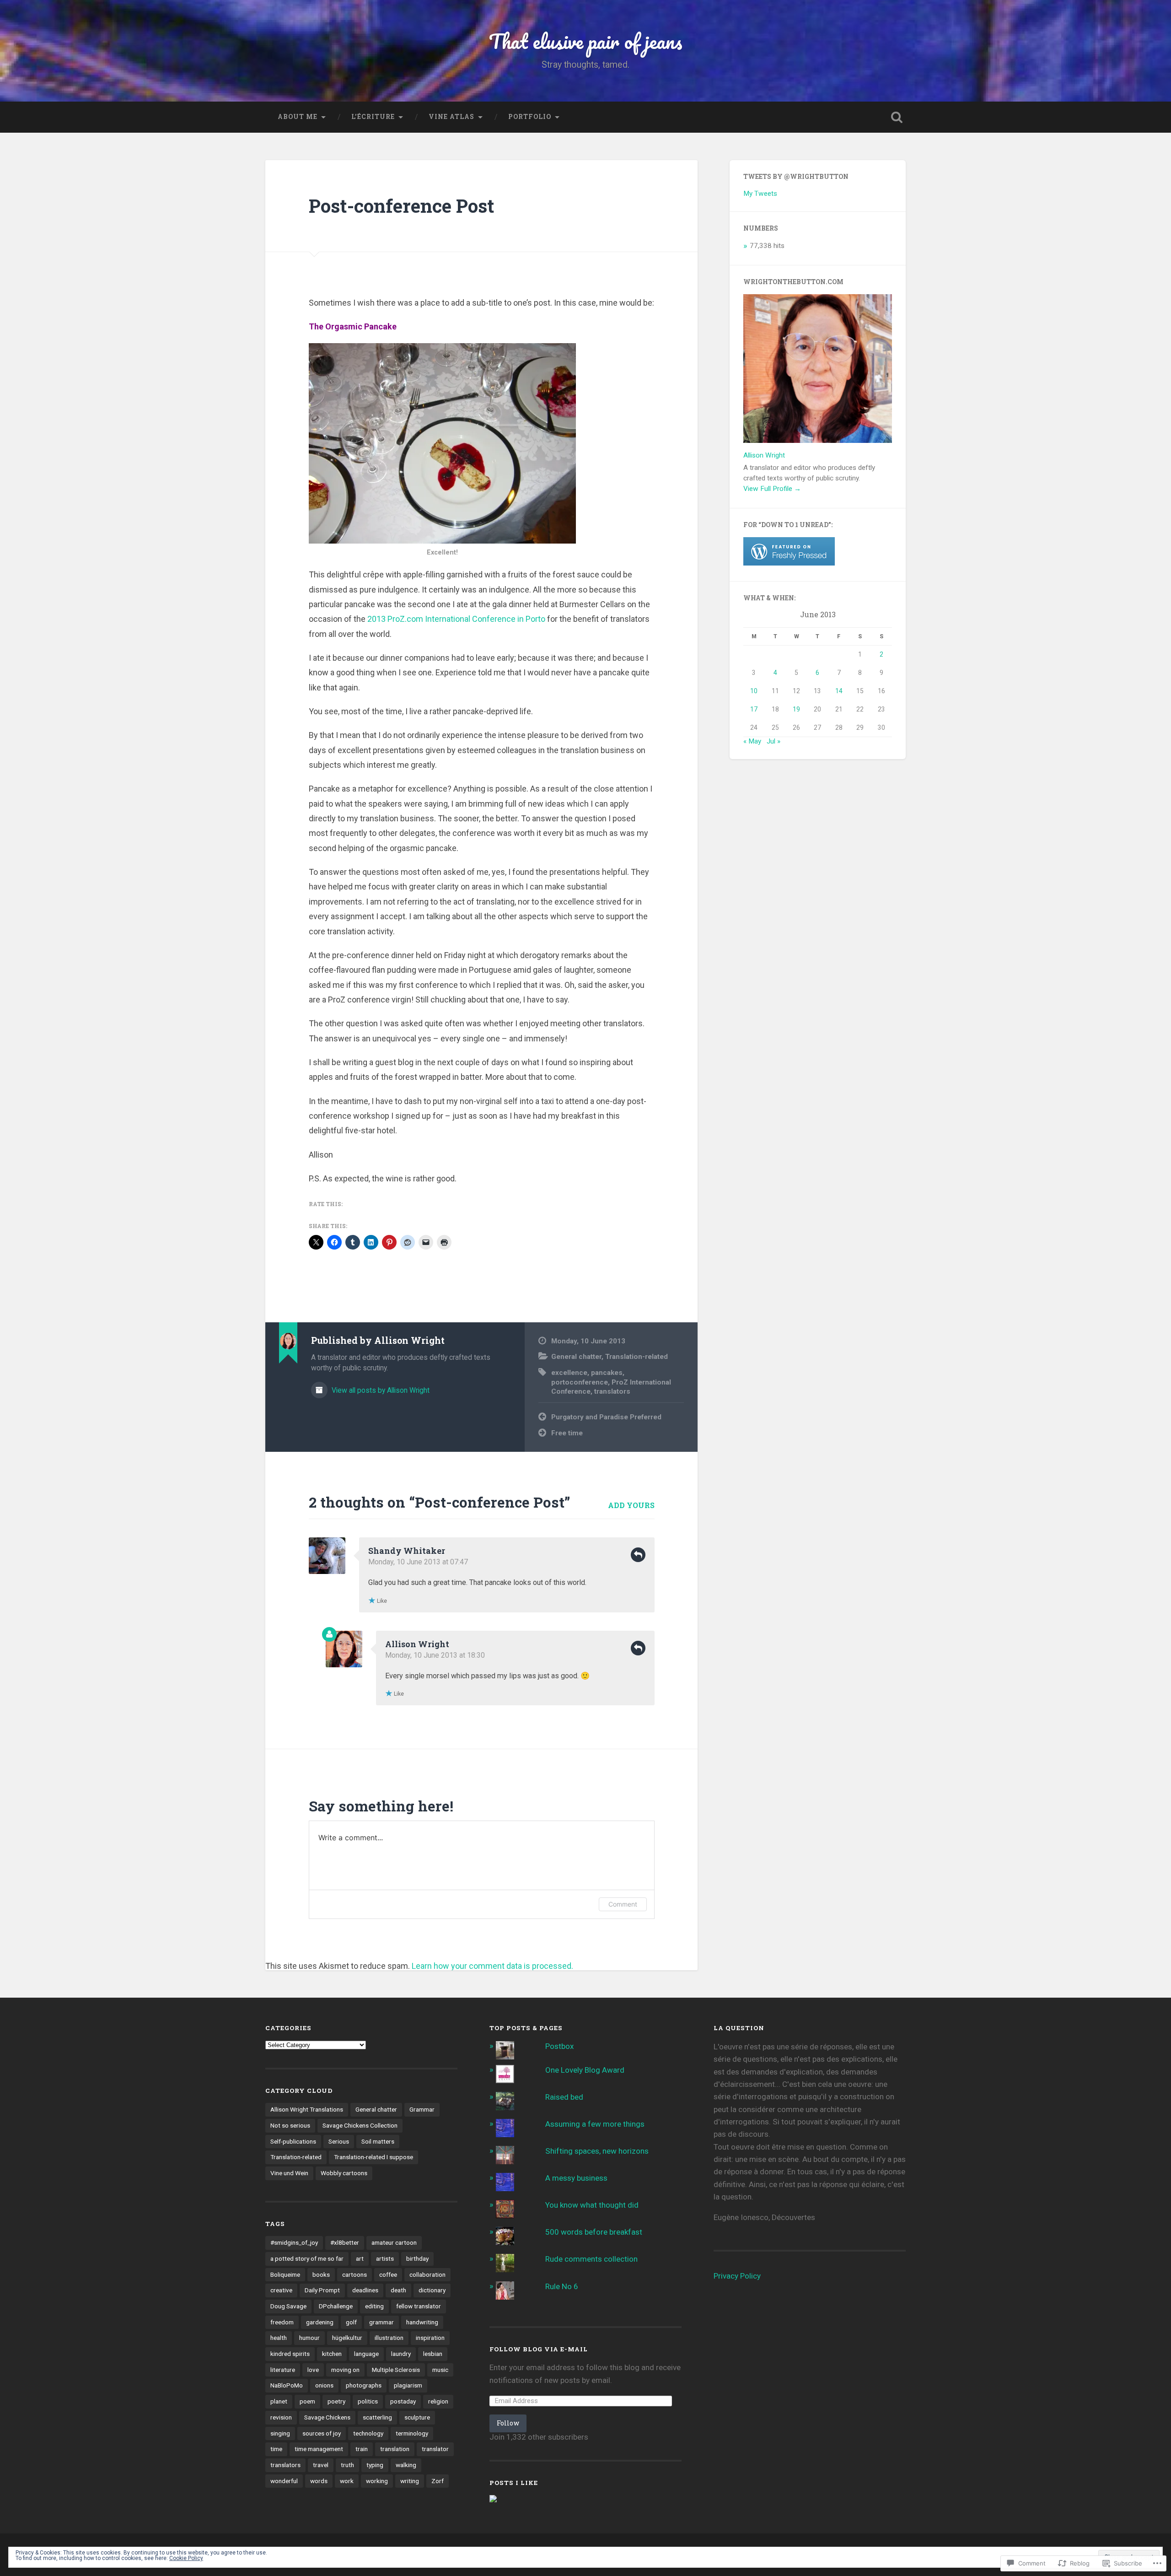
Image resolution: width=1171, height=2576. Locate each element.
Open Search (897, 117)
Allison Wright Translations (307, 2109)
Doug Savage (288, 2306)
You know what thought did (592, 2205)
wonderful (284, 2481)
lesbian (433, 2354)
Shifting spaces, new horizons (597, 2151)
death (398, 2290)
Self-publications (293, 2141)
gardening (320, 2322)
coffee (388, 2274)
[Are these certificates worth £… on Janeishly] (493, 2500)
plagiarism (408, 2385)
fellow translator (419, 2306)
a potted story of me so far (307, 2258)
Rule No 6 (562, 2286)
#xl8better (345, 2242)
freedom (282, 2322)
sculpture (417, 2417)
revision (281, 2417)
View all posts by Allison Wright (380, 1390)
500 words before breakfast (594, 2232)
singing (280, 2433)
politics (368, 2401)
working (377, 2481)
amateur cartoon (394, 2242)
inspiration (430, 2338)
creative (281, 2290)
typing (375, 2465)
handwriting (422, 2322)
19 (796, 709)
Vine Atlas (451, 117)
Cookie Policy (186, 2558)
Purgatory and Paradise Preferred (606, 1417)
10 (754, 691)
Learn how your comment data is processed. (492, 1966)
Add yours (631, 1505)
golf (351, 2322)
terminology (412, 2433)
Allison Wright (417, 1644)
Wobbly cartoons (344, 2173)
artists (385, 2258)
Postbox (559, 2046)
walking (406, 2465)
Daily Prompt (322, 2290)
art (360, 2258)
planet (279, 2401)
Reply (638, 1555)
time (276, 2449)
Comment (623, 1904)
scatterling (377, 2417)
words (319, 2481)
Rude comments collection (591, 2259)
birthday (417, 2258)
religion (438, 2401)
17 (754, 709)
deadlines (365, 2290)
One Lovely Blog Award (585, 2070)
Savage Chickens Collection (360, 2125)
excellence (569, 1373)
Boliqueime (285, 2274)
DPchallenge (336, 2306)
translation (395, 2449)
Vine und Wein (289, 2173)
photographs (364, 2385)
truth (347, 2465)
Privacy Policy (737, 2276)
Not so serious (290, 2125)
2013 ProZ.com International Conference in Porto (456, 619)
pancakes (607, 1373)
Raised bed (564, 2097)
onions (324, 2385)
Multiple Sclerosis (396, 2370)
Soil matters (378, 2141)
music (440, 2370)
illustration (389, 2338)
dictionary (432, 2290)
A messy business (576, 2178)
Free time (567, 1433)
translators (612, 1391)
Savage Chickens (327, 2417)
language (366, 2354)
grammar (381, 2322)
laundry (401, 2354)
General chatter (576, 1357)
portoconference (580, 1382)
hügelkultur (347, 2338)
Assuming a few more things (595, 2124)
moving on (345, 2370)
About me (298, 117)
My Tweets (760, 194)
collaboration (427, 2274)
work (347, 2481)
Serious (339, 2141)
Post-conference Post (401, 206)
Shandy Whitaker (407, 1551)
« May (752, 741)
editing (374, 2306)
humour (309, 2338)
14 (839, 691)
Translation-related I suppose (373, 2157)
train (362, 2449)
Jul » (774, 741)
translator (435, 2449)
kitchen (332, 2354)
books (321, 2274)
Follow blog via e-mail (539, 2349)
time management (319, 2449)
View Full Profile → (772, 489)
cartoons (355, 2274)
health (279, 2338)
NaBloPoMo (287, 2385)
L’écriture (373, 117)
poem (307, 2401)
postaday (403, 2401)
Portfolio (530, 117)
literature (283, 2370)
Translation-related (637, 1357)
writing (410, 2481)
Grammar (422, 2109)
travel (321, 2465)
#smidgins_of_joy (294, 2242)
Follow (508, 2423)
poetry (336, 2401)
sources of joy (322, 2433)
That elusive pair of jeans (586, 41)
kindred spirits (290, 2354)
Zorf (438, 2481)
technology (368, 2433)
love (313, 2370)
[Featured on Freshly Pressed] (789, 563)
